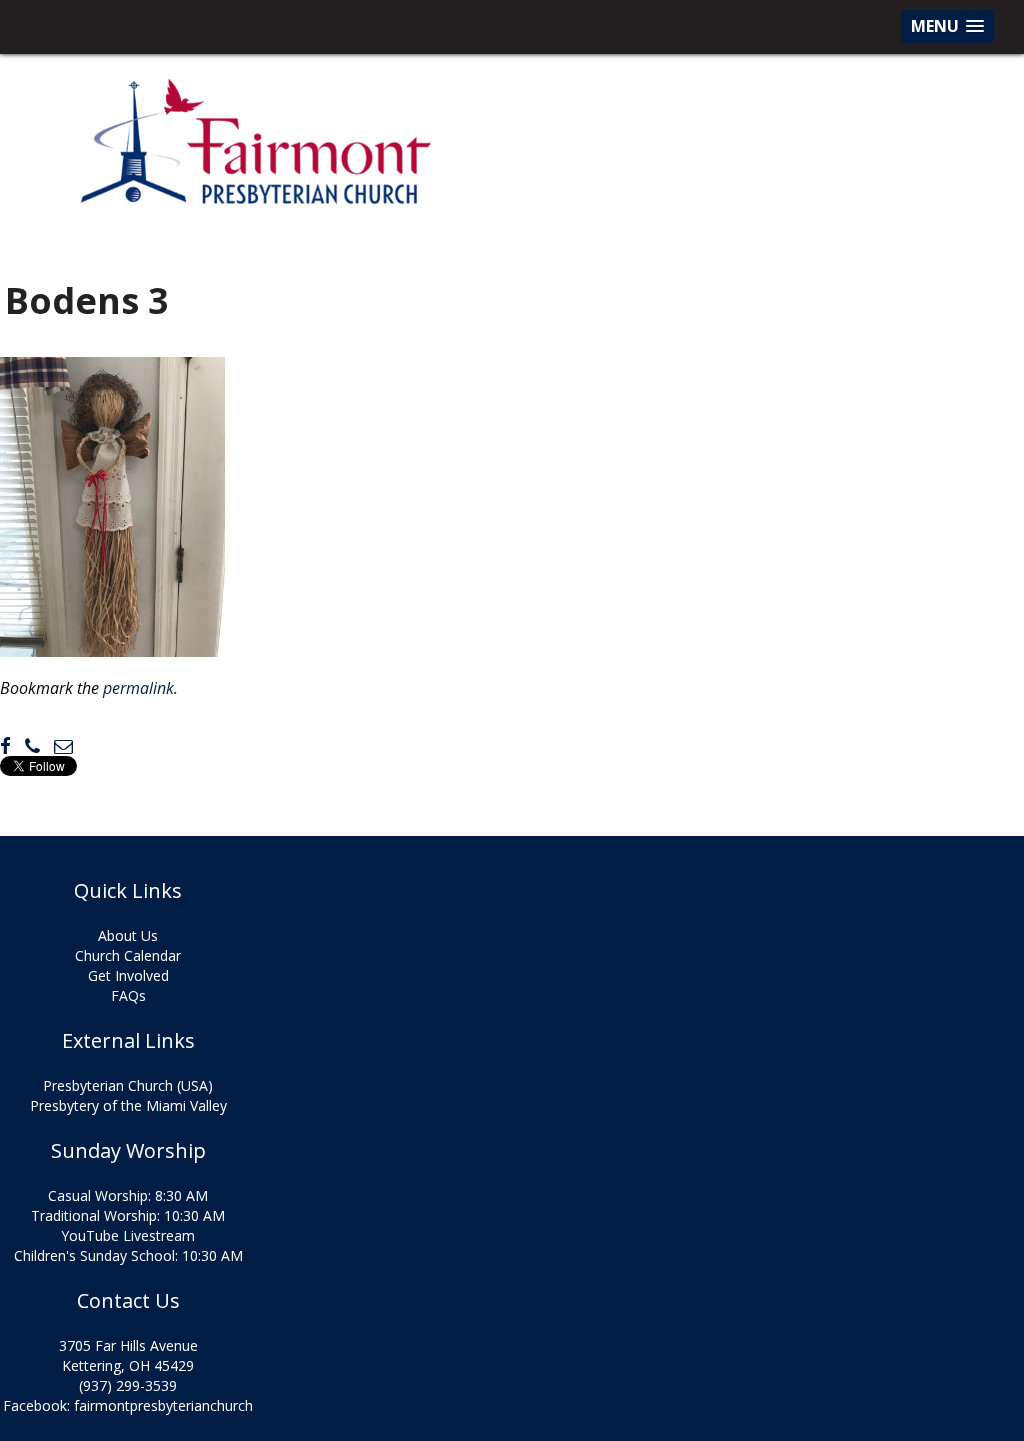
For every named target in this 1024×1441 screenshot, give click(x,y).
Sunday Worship (128, 1151)
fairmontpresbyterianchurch (163, 1405)
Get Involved (128, 975)
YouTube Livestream (128, 1235)
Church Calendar (128, 955)
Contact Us (128, 1301)
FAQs (128, 995)
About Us (128, 935)
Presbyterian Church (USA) (128, 1085)
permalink (138, 688)
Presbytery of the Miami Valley (128, 1105)
